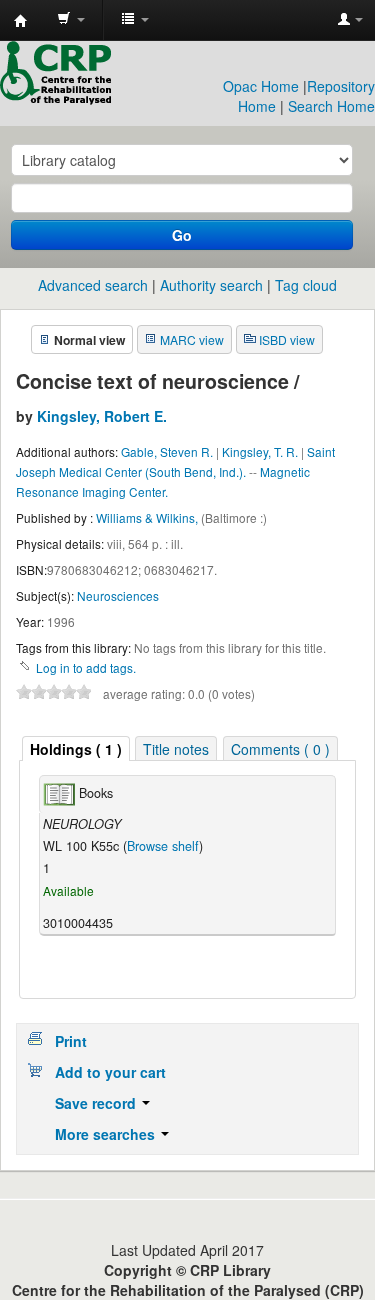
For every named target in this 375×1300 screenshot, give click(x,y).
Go (182, 235)
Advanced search (93, 285)
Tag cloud (306, 285)
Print (71, 1041)
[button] (71, 20)
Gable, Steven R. (167, 451)
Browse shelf (163, 846)
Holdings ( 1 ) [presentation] (76, 749)
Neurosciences (118, 595)
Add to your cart (110, 1072)
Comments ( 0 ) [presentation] (280, 749)
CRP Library (21, 21)
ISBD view (287, 339)
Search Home (331, 106)
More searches (107, 1134)
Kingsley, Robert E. (102, 416)
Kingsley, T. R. (260, 451)
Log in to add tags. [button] (86, 667)
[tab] (76, 748)
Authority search (211, 285)
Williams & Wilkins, (148, 517)
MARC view (192, 339)
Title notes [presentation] (176, 749)
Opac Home (261, 86)
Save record (97, 1103)
